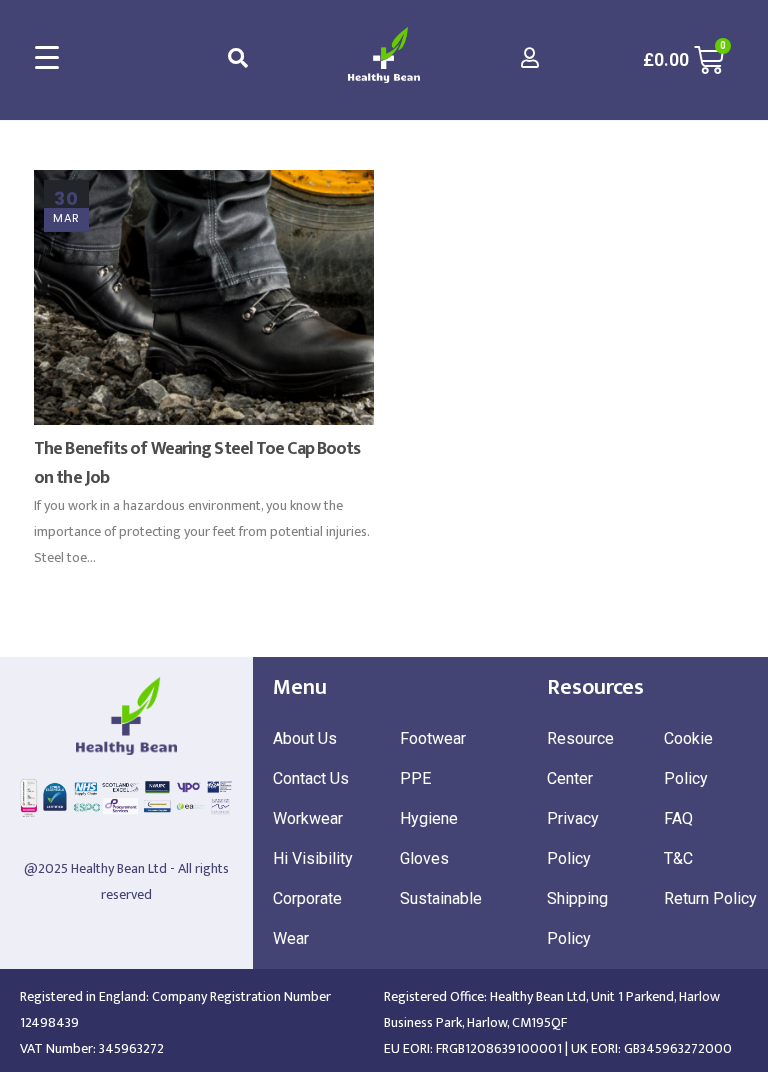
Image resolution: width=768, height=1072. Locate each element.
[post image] (204, 297)
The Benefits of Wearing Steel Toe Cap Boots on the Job (197, 463)
